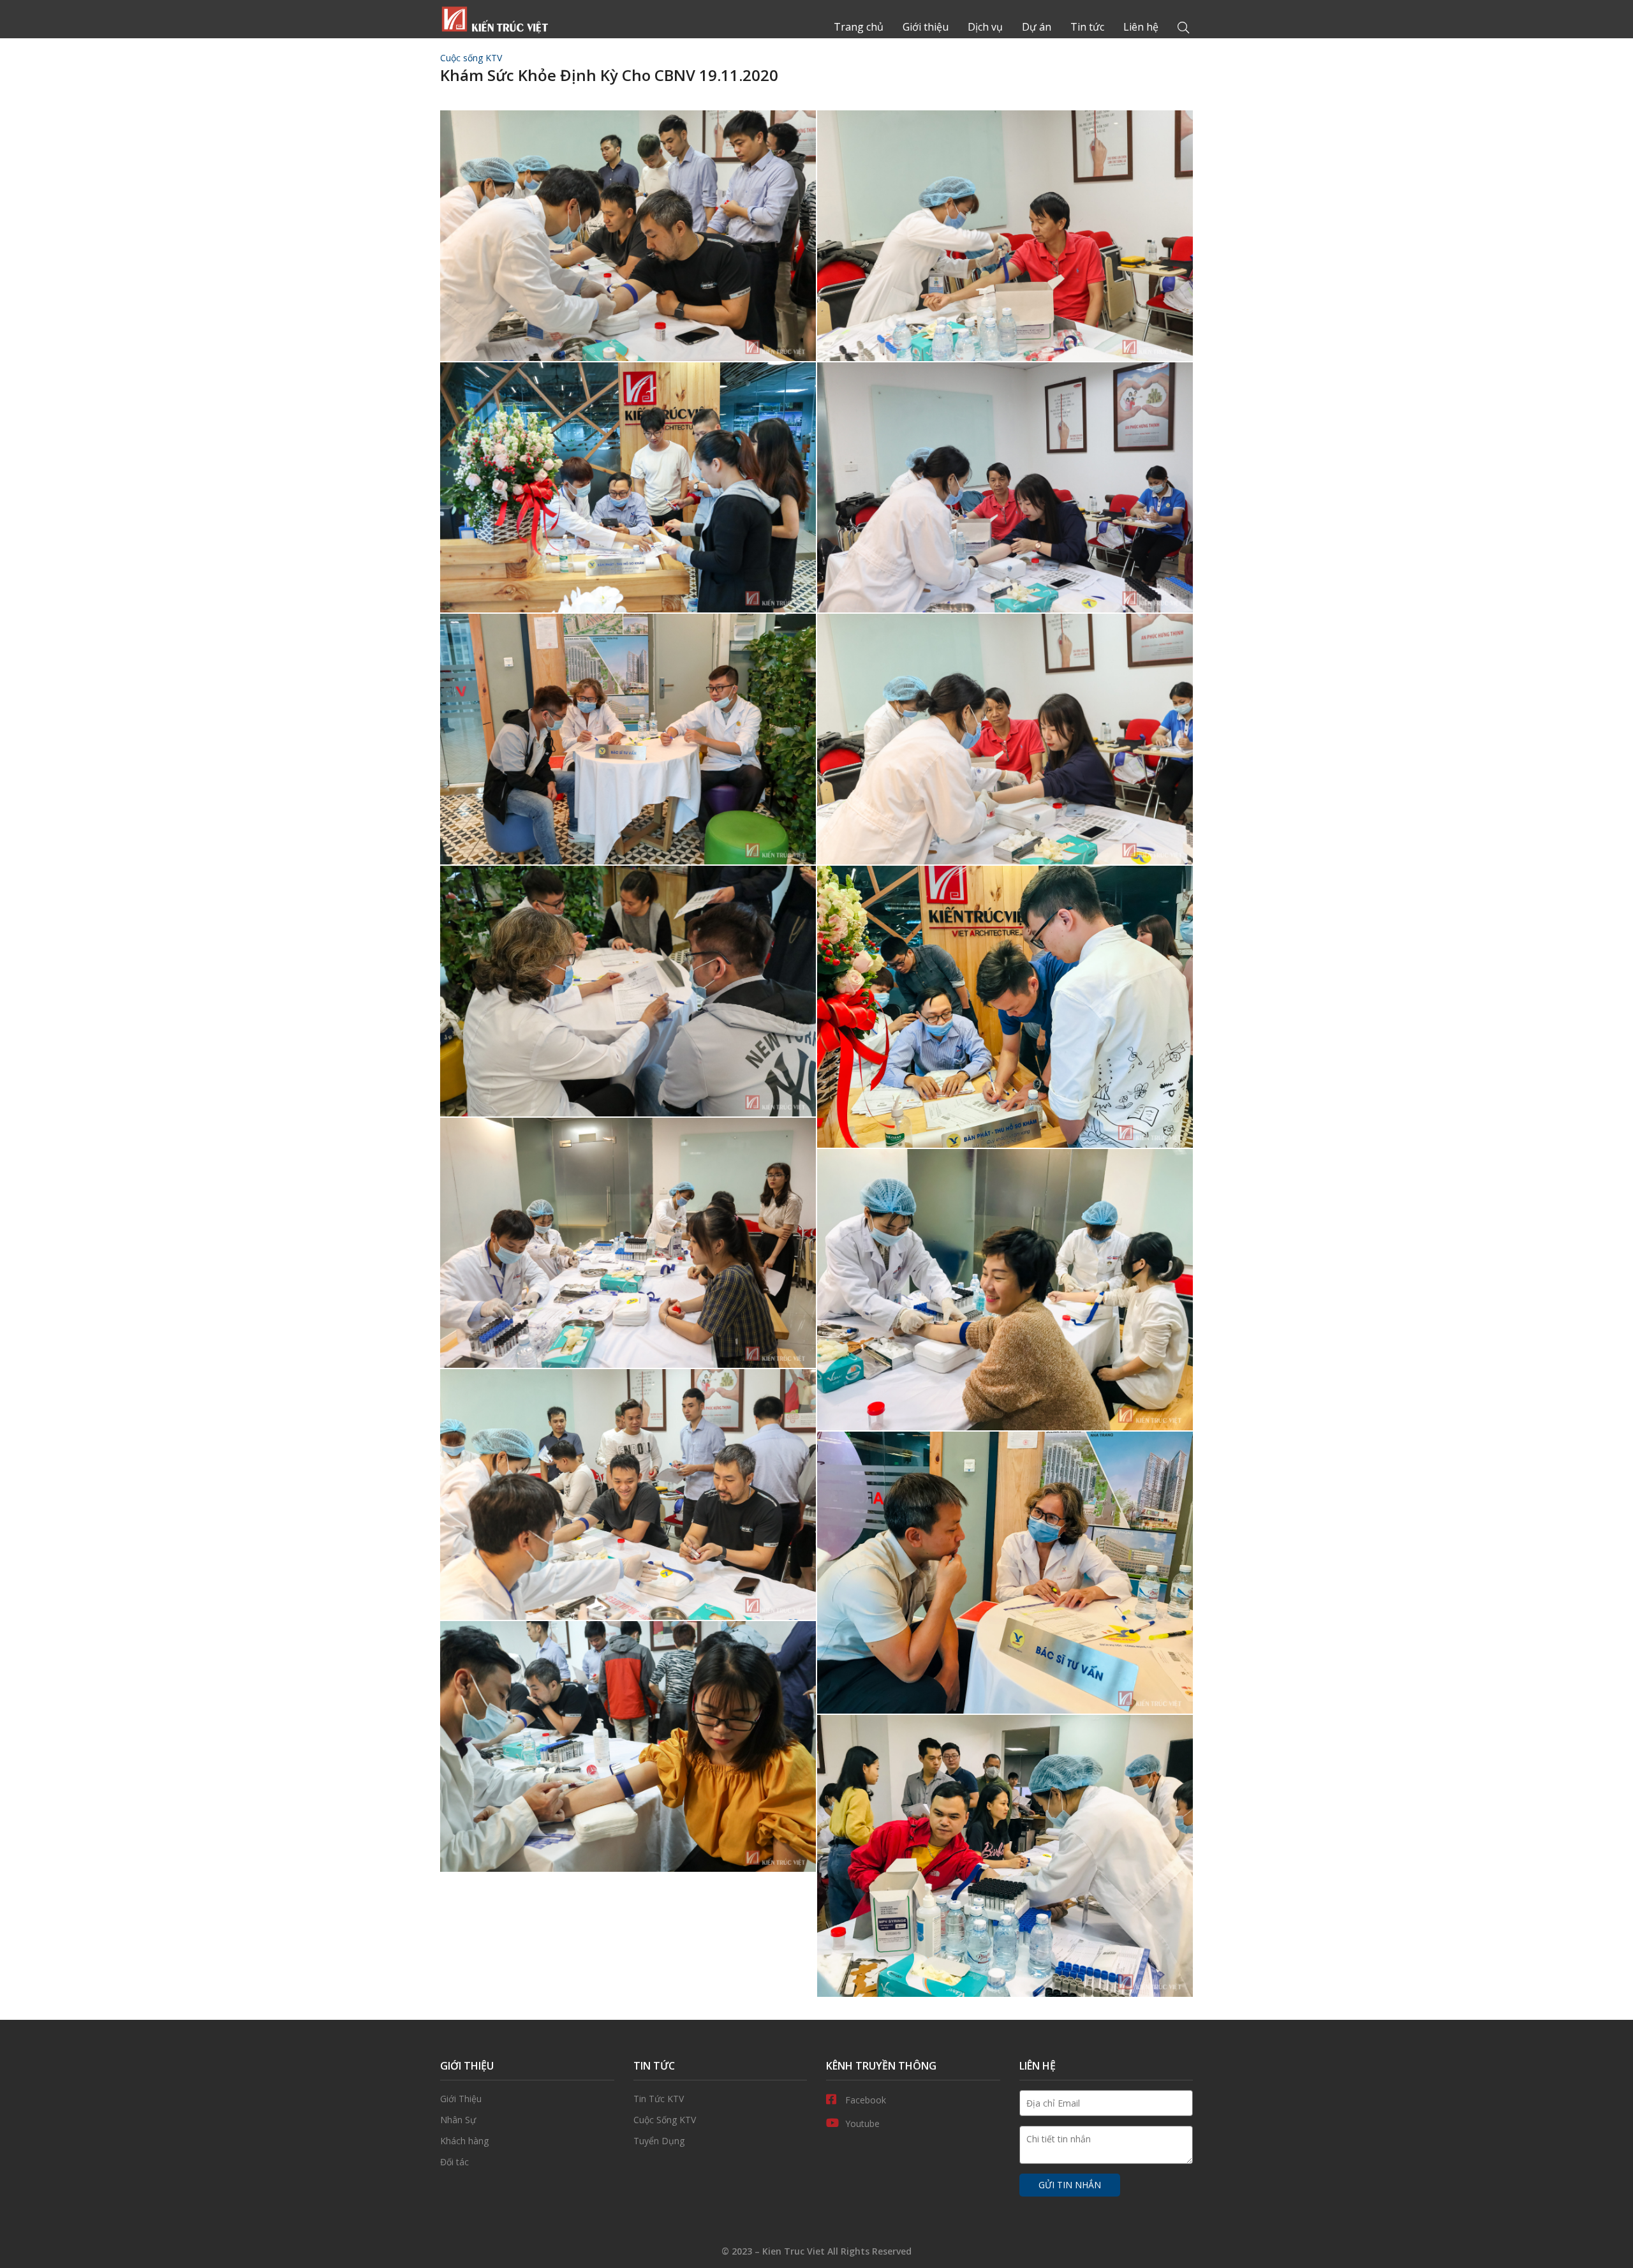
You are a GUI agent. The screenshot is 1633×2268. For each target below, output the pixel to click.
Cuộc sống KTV (471, 58)
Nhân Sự (527, 2120)
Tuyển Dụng (720, 2141)
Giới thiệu (926, 27)
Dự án (1037, 27)
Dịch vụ (985, 27)
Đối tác (527, 2162)
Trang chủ (494, 19)
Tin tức (1087, 27)
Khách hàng (527, 2141)
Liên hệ (1141, 27)
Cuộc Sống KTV (720, 2120)
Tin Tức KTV (720, 2099)
